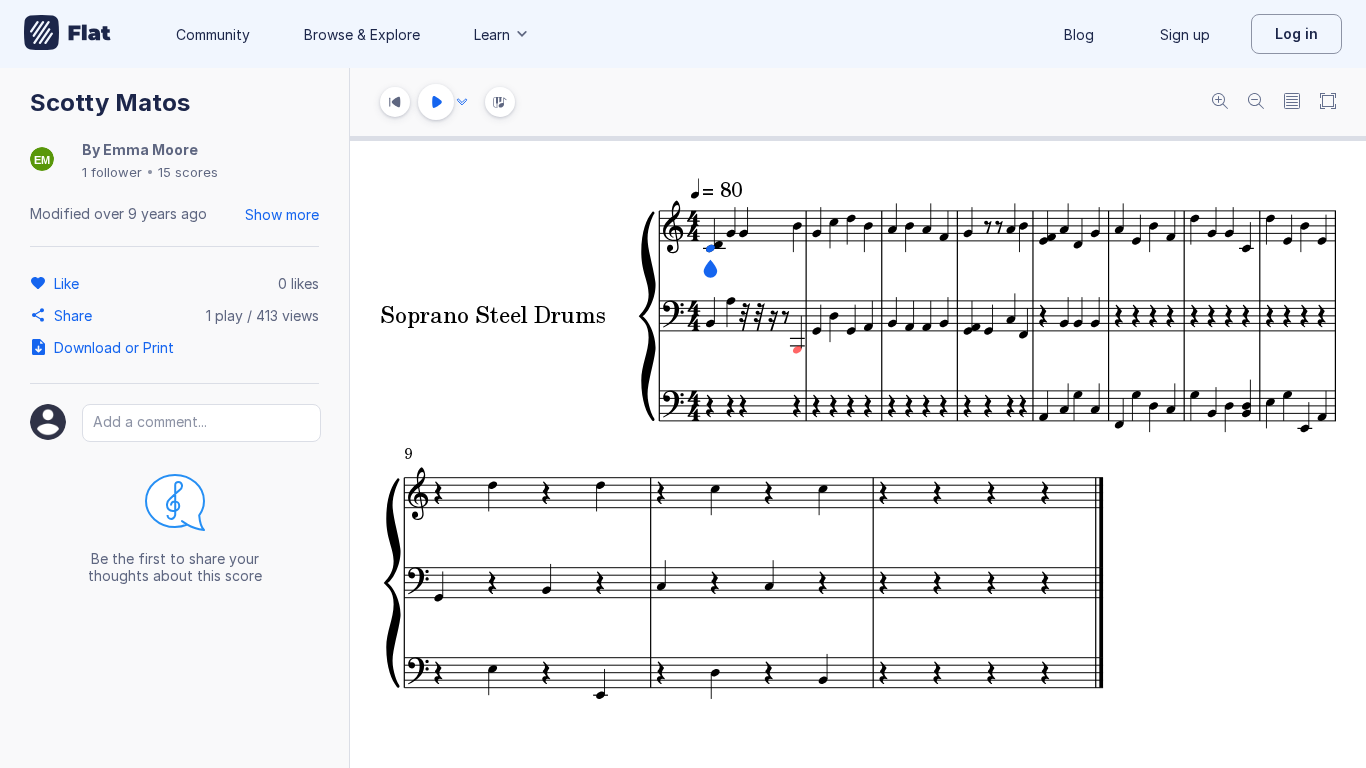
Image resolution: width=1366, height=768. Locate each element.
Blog (1079, 34)
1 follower (112, 172)
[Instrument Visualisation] (500, 102)
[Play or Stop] (436, 102)
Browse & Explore (362, 34)
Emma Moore (150, 149)
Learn (492, 34)
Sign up (1185, 34)
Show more (282, 214)
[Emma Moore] (42, 160)
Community (213, 34)
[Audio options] (462, 102)
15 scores (188, 172)
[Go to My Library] (67, 34)
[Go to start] (395, 102)
